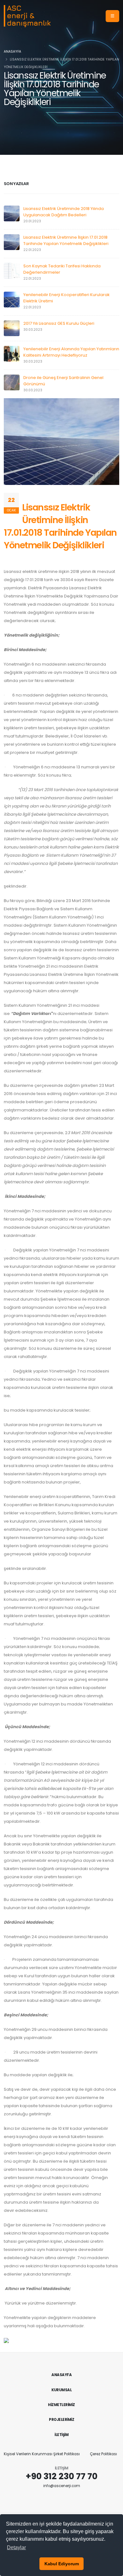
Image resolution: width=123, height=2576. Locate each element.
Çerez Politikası (103, 2454)
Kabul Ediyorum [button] (62, 2564)
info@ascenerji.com (62, 2486)
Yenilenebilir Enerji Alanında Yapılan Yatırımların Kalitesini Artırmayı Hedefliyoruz (71, 352)
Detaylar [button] (16, 2547)
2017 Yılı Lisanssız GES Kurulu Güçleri (59, 323)
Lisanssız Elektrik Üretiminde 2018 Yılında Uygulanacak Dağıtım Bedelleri (64, 212)
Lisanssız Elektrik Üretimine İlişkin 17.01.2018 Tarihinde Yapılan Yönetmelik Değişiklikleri (66, 240)
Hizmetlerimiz (61, 2405)
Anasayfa (12, 52)
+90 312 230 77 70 (61, 2476)
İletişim (61, 2435)
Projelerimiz (61, 2420)
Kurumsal (61, 2390)
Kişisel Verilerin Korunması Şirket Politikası (42, 2454)
